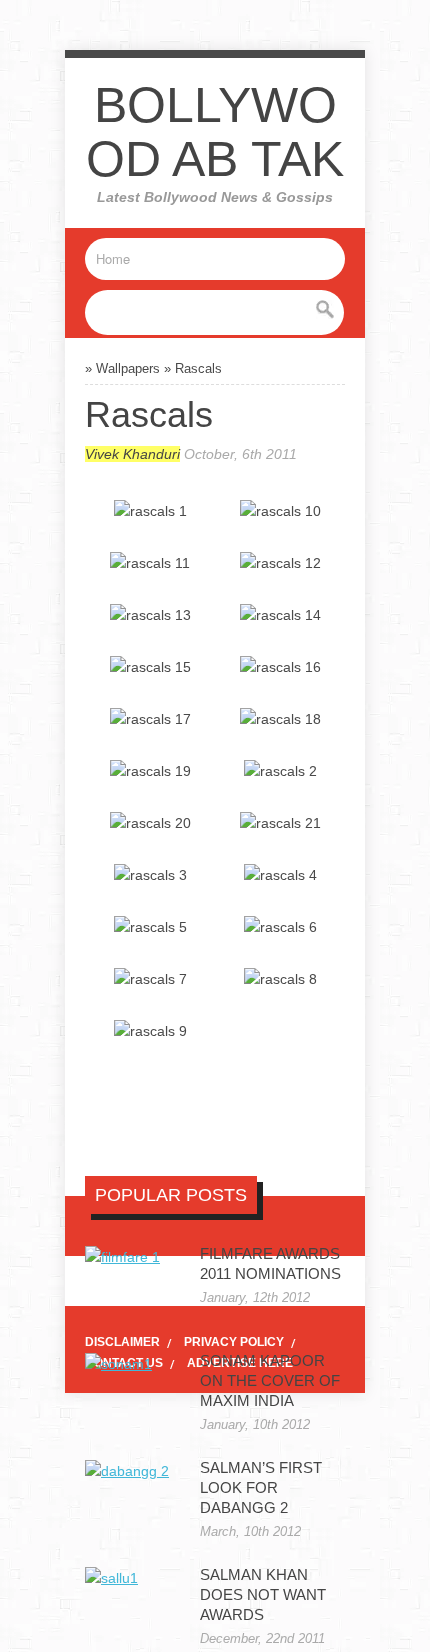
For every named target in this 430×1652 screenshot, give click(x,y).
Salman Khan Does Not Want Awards (263, 1594)
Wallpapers (128, 368)
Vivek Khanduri (132, 454)
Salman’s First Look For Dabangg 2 (261, 1487)
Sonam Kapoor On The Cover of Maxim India (270, 1380)
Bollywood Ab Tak (215, 132)
